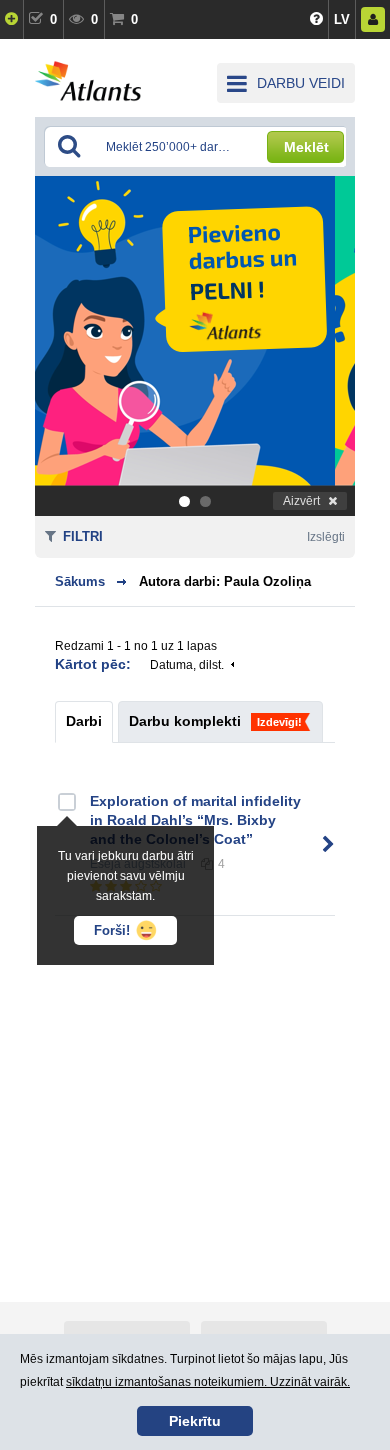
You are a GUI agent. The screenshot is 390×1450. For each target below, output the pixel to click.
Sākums (80, 581)
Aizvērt (301, 501)
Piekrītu (195, 1421)
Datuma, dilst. (187, 665)
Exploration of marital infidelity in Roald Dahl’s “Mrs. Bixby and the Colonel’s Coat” (195, 820)
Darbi (84, 721)
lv (342, 19)
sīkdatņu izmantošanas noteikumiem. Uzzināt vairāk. (208, 1382)
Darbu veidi (301, 83)
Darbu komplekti (185, 721)
